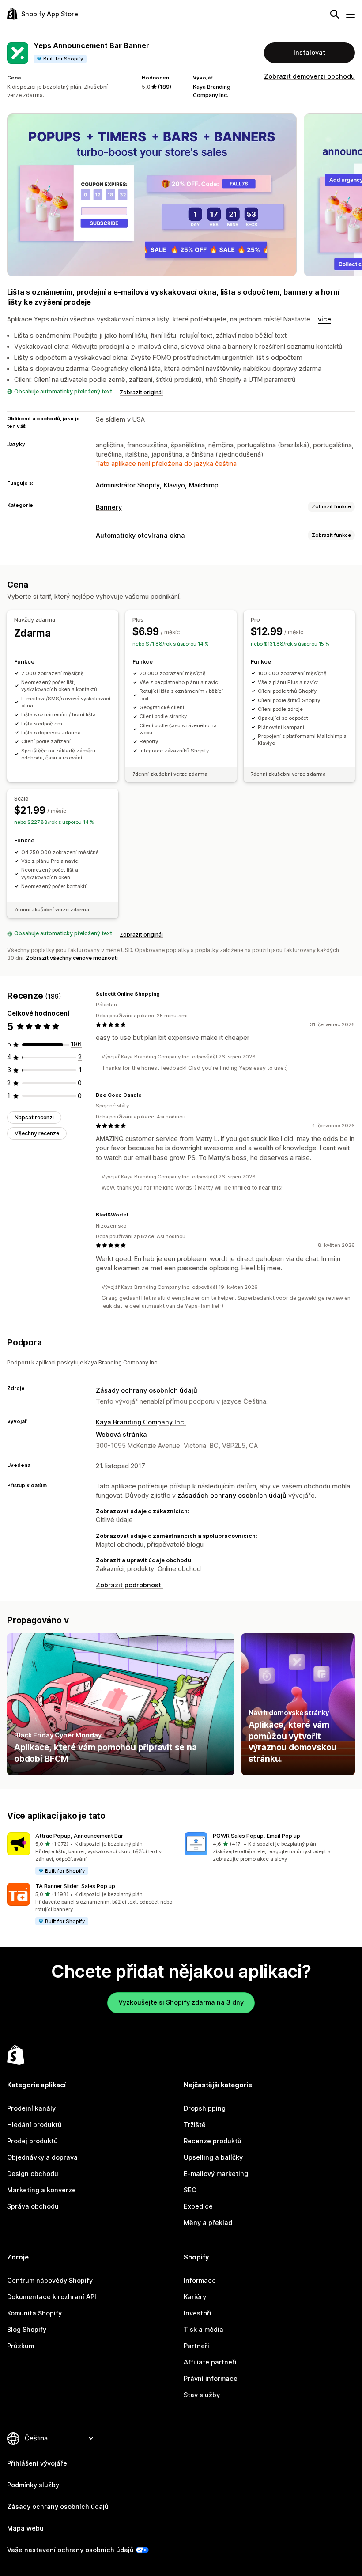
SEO (190, 2190)
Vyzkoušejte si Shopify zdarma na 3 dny (181, 2002)
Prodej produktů (32, 2141)
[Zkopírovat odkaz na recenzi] (165, 994)
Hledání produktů (34, 2125)
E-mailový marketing (216, 2174)
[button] (92, 1854)
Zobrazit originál (141, 392)
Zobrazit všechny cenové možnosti (72, 958)
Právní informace (211, 2379)
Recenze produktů (213, 2141)
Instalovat (309, 53)
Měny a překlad (208, 2223)
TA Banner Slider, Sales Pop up (75, 1886)
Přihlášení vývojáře (37, 2463)
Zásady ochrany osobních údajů (147, 1390)
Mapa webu (25, 2528)
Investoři (198, 2313)
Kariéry (195, 2297)
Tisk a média (204, 2330)
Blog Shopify (27, 2330)
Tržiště (195, 2125)
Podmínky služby (33, 2485)
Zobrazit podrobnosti (129, 1585)
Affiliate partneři (210, 2362)
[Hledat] (335, 14)
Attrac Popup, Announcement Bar (79, 1836)
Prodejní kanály (31, 2108)
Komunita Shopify (34, 2313)
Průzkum (21, 2346)
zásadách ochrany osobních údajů (232, 1496)
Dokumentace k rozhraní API (52, 2297)
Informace (200, 2281)
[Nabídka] (351, 14)
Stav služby (202, 2395)
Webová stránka (121, 1435)
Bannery (109, 507)
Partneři (196, 2346)
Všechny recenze (37, 1133)
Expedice (198, 2206)
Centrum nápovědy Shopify (50, 2281)
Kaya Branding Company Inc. (141, 1422)
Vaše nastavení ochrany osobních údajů (70, 2550)
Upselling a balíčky (213, 2157)
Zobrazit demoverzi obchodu (309, 76)
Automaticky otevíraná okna (140, 536)
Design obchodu (33, 2174)
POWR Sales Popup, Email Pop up (256, 1836)
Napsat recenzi (34, 1117)
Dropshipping (205, 2108)
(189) (164, 87)
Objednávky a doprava (42, 2157)
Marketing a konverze (41, 2190)
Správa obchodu (33, 2206)
